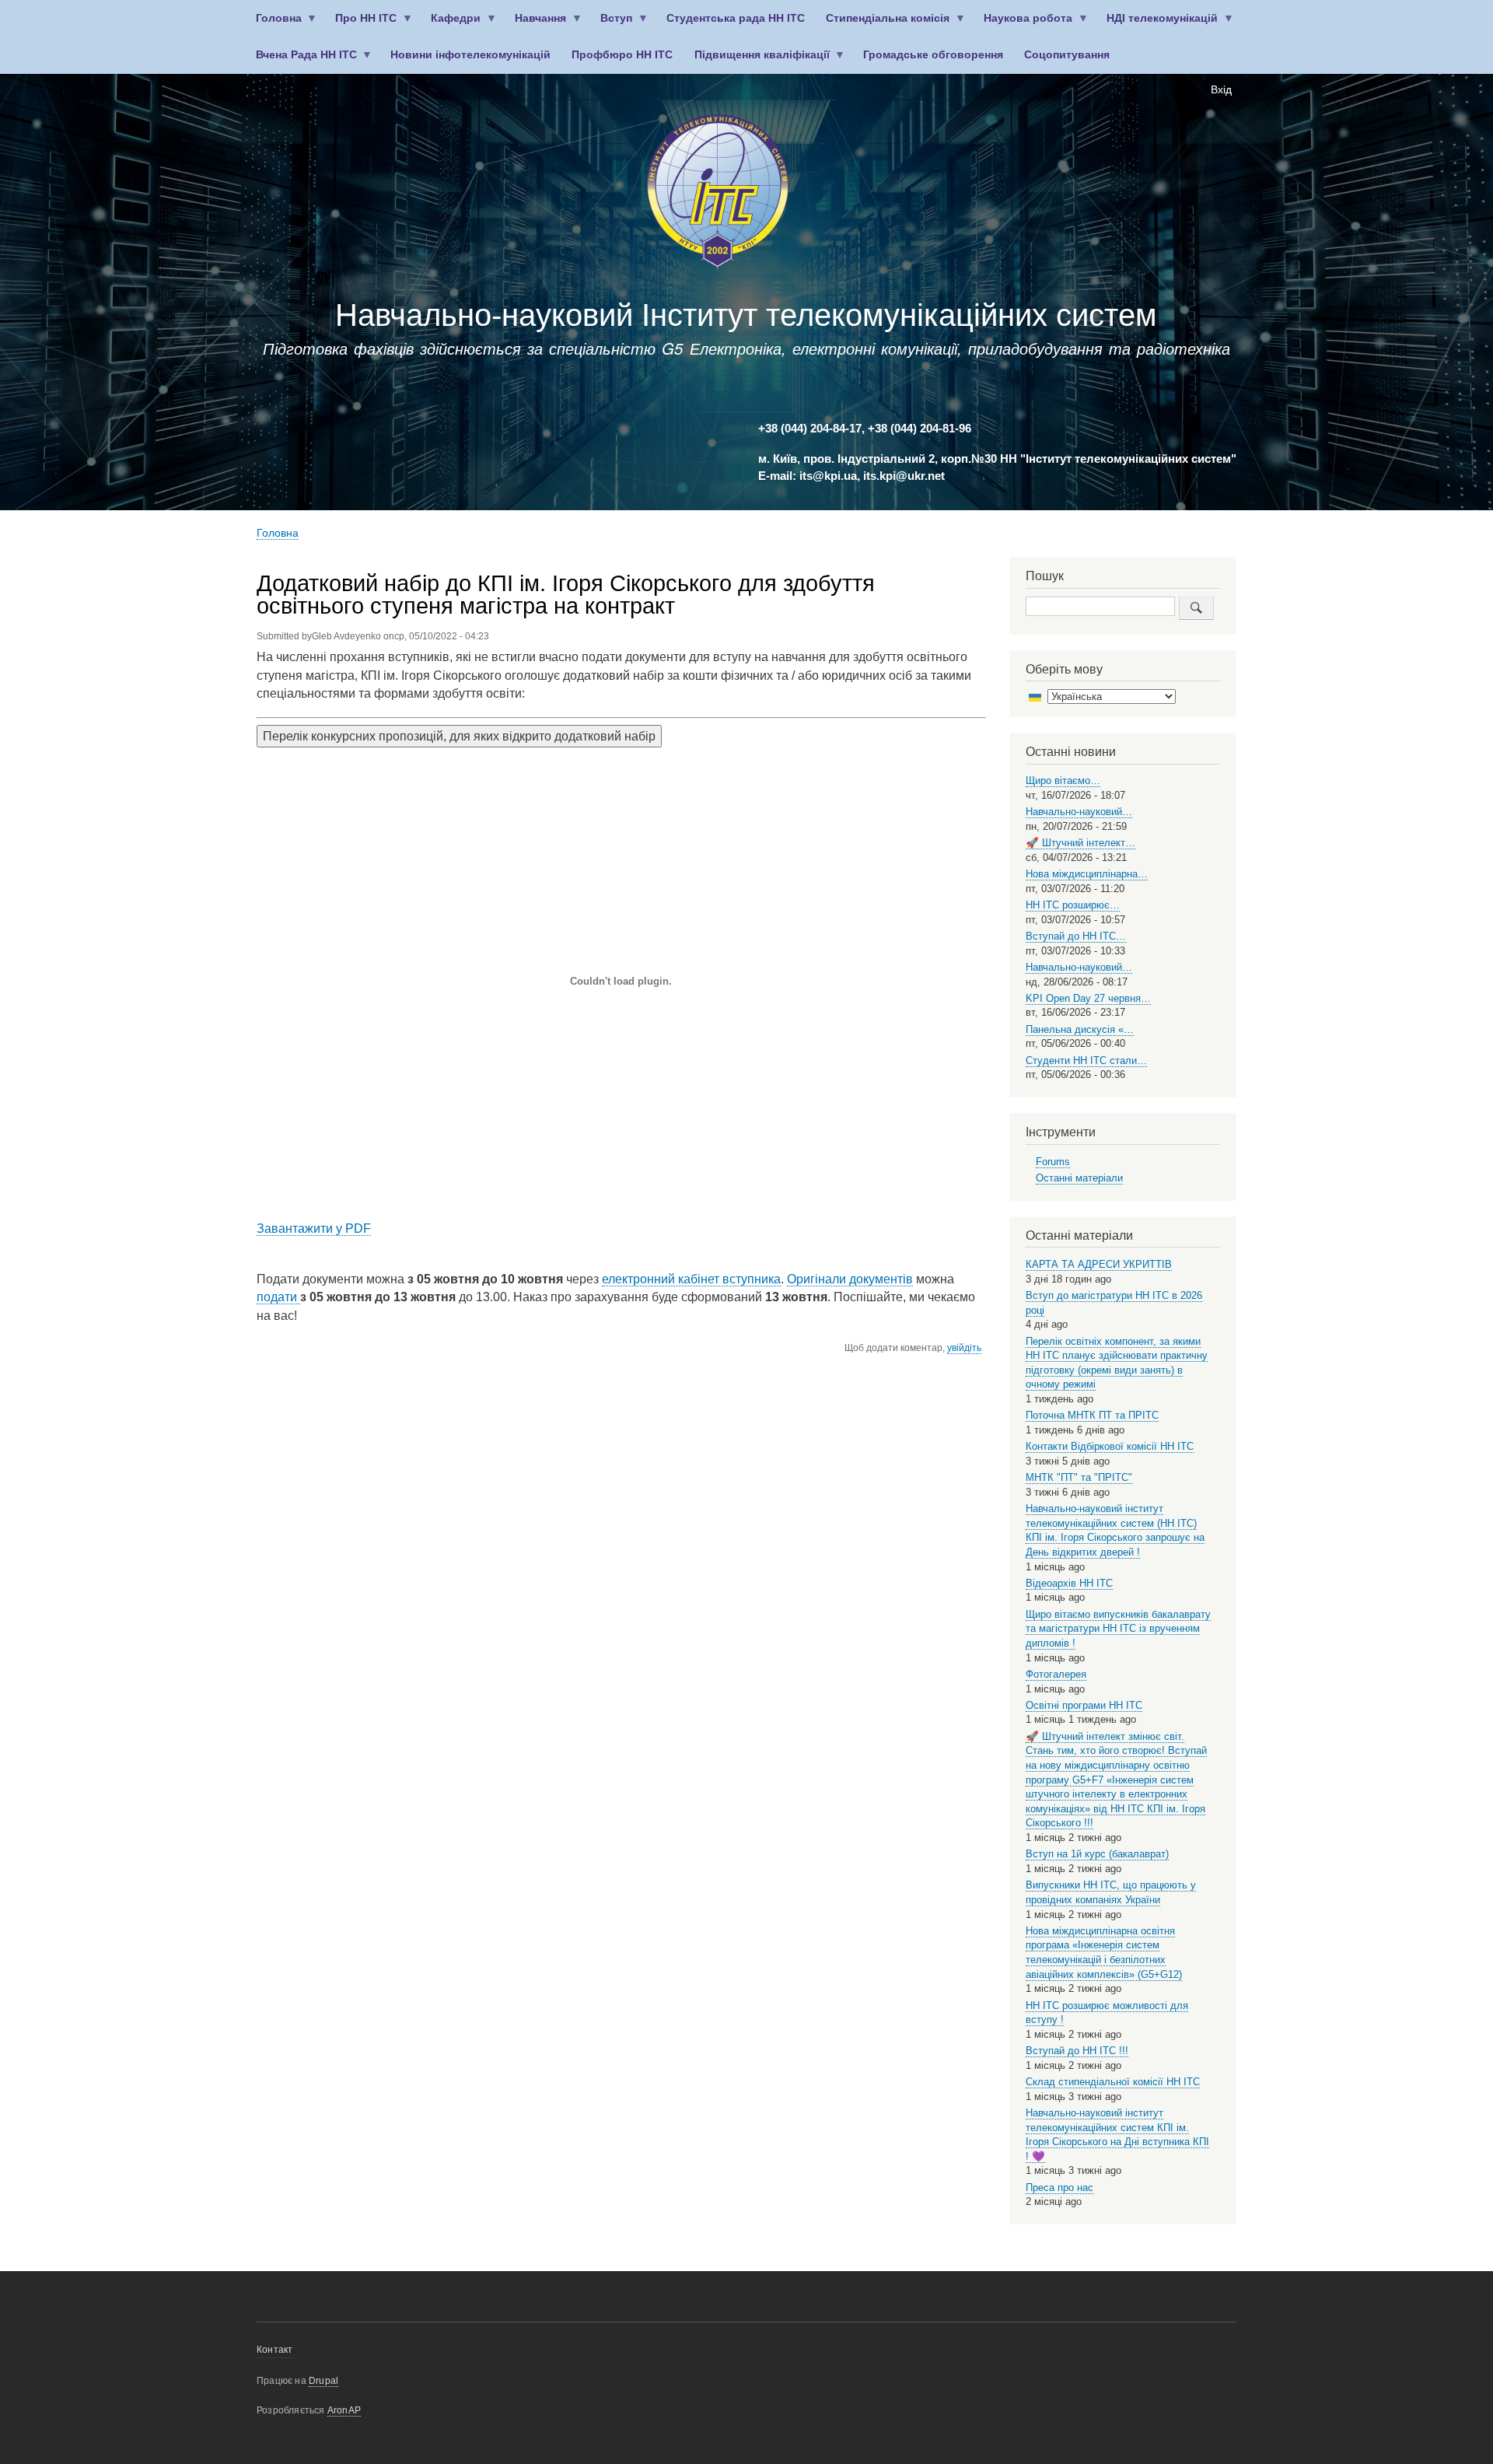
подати (277, 1297)
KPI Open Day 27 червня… (1088, 998)
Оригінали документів (850, 1279)
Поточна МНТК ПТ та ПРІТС (1092, 1415)
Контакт (274, 2350)
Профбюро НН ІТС (622, 55)
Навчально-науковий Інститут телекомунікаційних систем (746, 315)
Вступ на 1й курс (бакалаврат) (1097, 1854)
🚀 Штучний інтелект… (1080, 843)
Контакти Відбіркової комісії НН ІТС (1110, 1446)
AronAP (344, 2410)
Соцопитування (1067, 55)
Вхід (1221, 90)
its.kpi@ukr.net (904, 476)
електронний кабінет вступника (691, 1279)
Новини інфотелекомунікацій (470, 55)
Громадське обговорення (933, 55)
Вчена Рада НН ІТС (301, 61)
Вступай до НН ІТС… (1076, 936)
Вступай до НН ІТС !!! (1077, 2051)
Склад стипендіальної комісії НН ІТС (1113, 2082)
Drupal (323, 2381)
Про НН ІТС (361, 24)
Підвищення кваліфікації (757, 61)
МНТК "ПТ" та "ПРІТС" (1079, 1477)
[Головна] (718, 195)
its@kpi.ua (828, 476)
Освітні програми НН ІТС (1084, 1705)
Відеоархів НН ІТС (1069, 1583)
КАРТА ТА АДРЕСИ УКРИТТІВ (1099, 1264)
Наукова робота (1023, 24)
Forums (1053, 1162)
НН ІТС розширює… (1073, 905)
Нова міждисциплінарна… (1087, 874)
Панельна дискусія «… (1080, 1029)
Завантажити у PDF (314, 1228)
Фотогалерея (1056, 1674)
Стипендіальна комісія (883, 24)
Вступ (612, 24)
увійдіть (964, 1348)
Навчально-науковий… (1079, 812)
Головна (273, 24)
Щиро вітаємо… (1063, 780)
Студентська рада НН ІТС (736, 18)
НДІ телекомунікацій (1157, 24)
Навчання (536, 24)
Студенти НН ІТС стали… (1086, 1060)
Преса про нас (1059, 2187)
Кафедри (451, 24)
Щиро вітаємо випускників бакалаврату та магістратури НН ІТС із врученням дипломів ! (1118, 1629)
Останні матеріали (1079, 1178)
